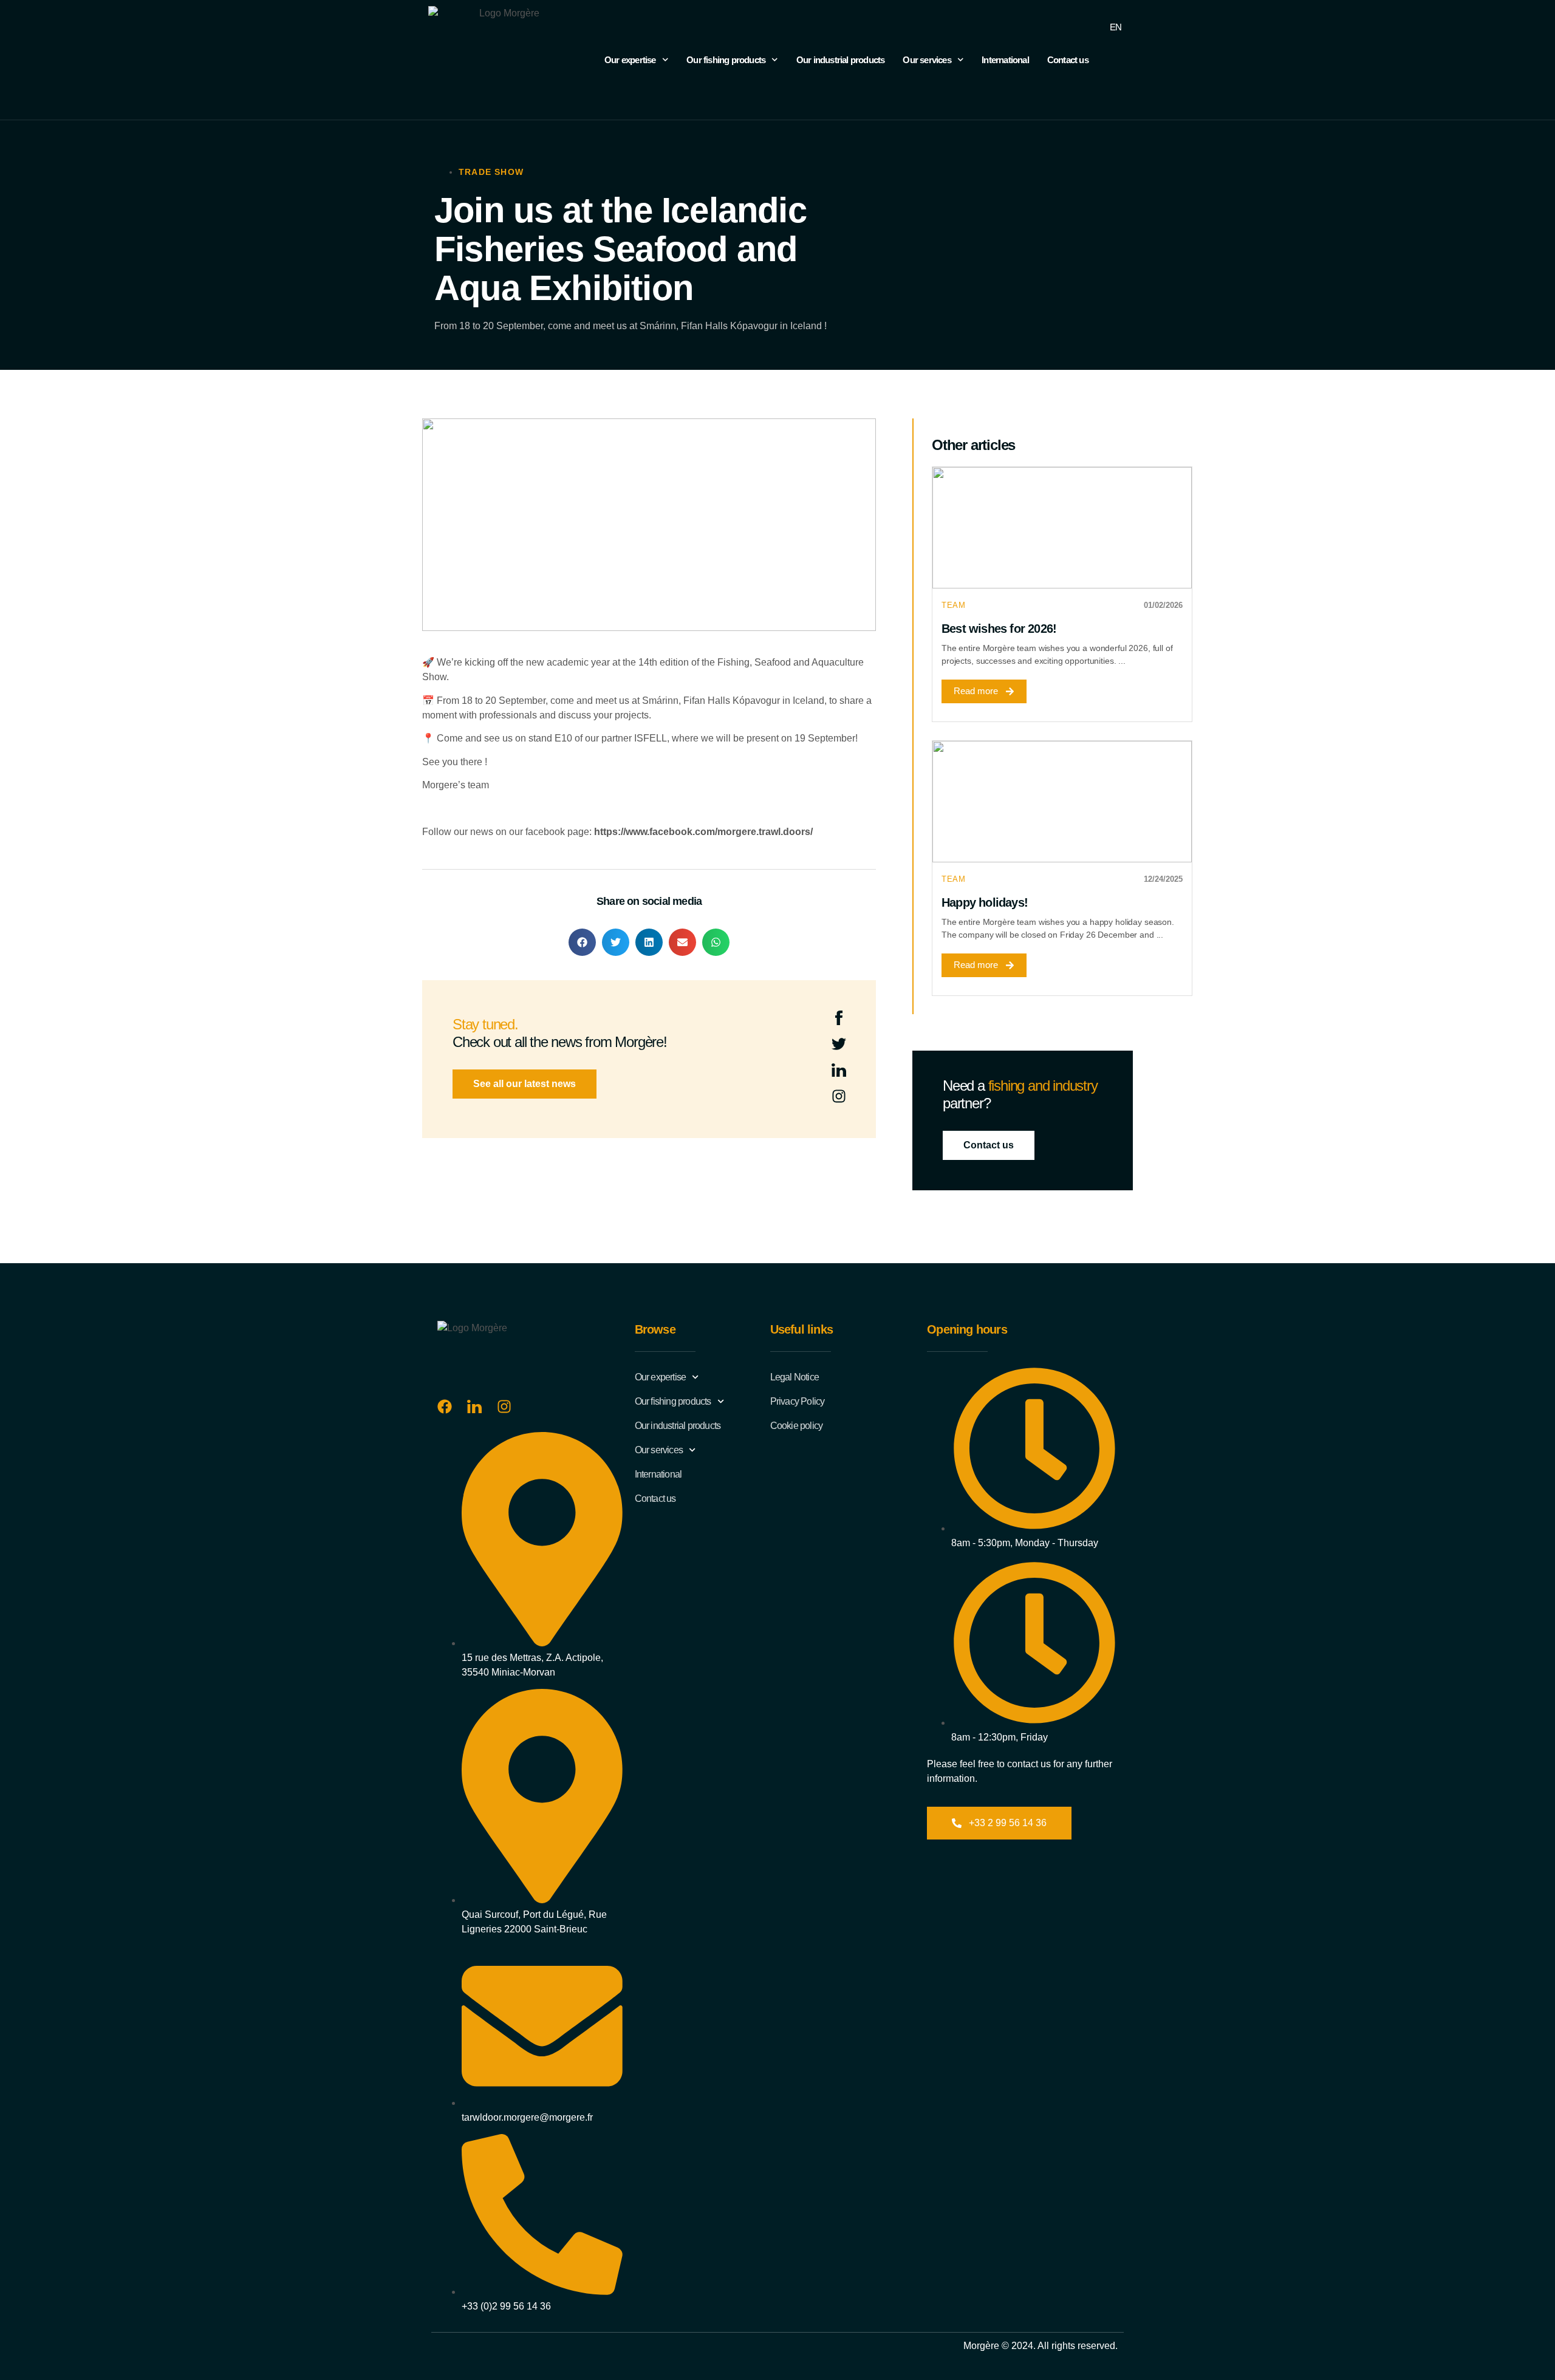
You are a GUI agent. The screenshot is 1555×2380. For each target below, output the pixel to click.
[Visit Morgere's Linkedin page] (474, 1407)
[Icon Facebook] (839, 1018)
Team (953, 605)
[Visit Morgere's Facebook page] (445, 1407)
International (1005, 60)
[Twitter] (839, 1044)
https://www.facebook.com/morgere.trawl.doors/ (703, 832)
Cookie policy (797, 1426)
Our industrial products (841, 60)
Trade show (491, 172)
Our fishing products (726, 60)
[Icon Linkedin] (839, 1070)
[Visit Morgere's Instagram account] (504, 1407)
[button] (582, 942)
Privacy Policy (798, 1401)
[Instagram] (839, 1096)
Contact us (1068, 60)
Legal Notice (795, 1377)
